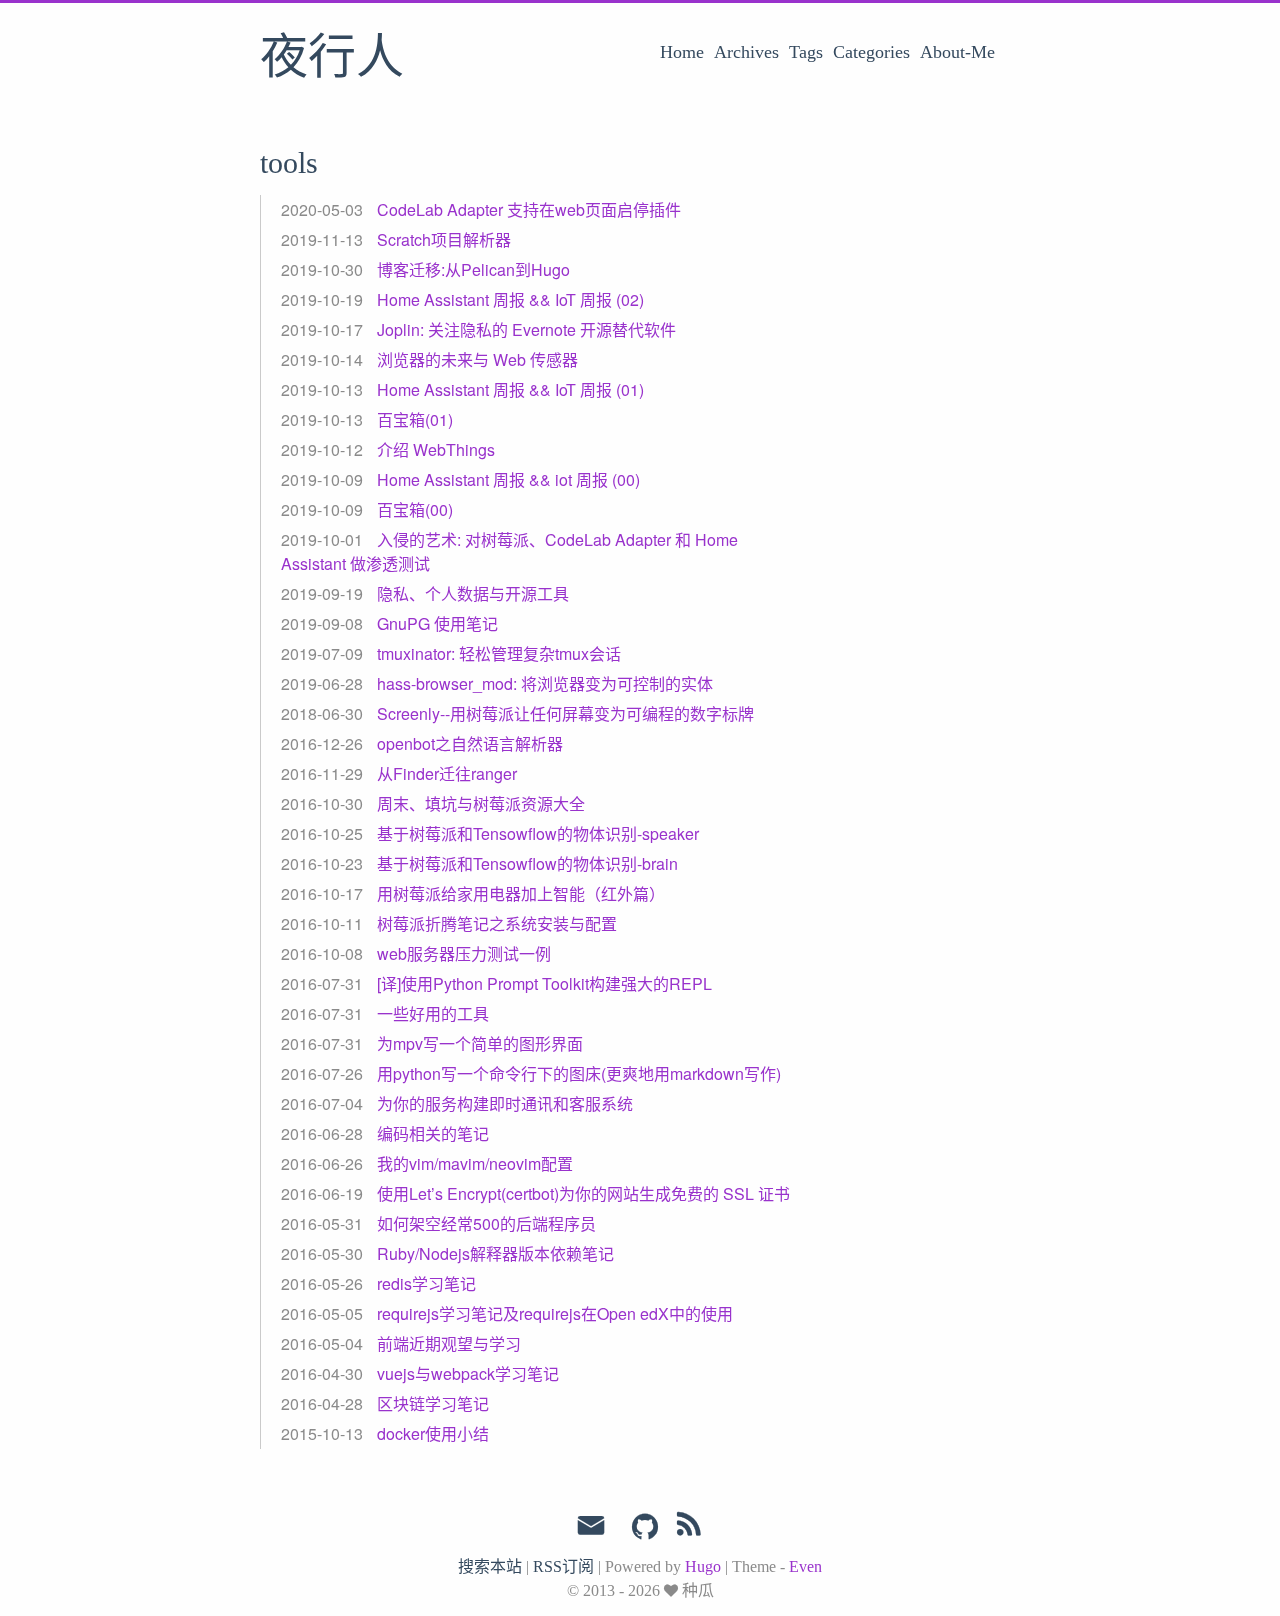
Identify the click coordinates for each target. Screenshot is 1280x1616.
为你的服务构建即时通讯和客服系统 (505, 1103)
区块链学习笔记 (433, 1403)
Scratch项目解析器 (444, 239)
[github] (645, 1528)
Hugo (703, 1566)
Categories (871, 52)
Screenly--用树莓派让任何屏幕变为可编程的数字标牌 (565, 713)
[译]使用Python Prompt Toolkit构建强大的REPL (544, 983)
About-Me (957, 52)
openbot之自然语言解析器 (470, 743)
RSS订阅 (563, 1566)
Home (682, 52)
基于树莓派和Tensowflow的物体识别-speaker (538, 833)
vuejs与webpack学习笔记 (468, 1373)
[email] (591, 1526)
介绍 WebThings (436, 449)
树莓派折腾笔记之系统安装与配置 (497, 923)
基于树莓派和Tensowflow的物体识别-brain (527, 863)
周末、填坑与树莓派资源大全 (481, 803)
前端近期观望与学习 (449, 1343)
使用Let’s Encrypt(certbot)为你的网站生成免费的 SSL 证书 (583, 1193)
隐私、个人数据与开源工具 (473, 593)
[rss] (689, 1528)
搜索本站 (490, 1566)
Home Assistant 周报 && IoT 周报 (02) (510, 299)
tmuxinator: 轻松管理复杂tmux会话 (499, 653)
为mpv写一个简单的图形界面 (480, 1043)
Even (805, 1566)
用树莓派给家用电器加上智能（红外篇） (521, 893)
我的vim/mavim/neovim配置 (475, 1163)
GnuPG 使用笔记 (437, 623)
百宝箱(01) (415, 419)
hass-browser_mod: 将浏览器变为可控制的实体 (545, 683)
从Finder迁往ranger (447, 773)
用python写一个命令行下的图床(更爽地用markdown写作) (579, 1073)
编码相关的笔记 (433, 1133)
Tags (806, 52)
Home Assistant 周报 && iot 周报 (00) (508, 479)
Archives (746, 52)
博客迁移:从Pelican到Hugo (473, 269)
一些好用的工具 (433, 1013)
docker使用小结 (433, 1433)
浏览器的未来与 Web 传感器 (477, 359)
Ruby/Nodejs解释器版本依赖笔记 (495, 1253)
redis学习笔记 (426, 1283)
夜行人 (332, 59)
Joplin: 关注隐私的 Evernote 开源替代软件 (526, 329)
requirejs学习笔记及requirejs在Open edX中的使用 (555, 1313)
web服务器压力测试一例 (464, 953)
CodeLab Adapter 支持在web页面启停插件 (529, 209)
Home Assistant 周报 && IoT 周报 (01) (510, 389)
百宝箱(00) (415, 509)
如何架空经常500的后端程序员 (486, 1223)
